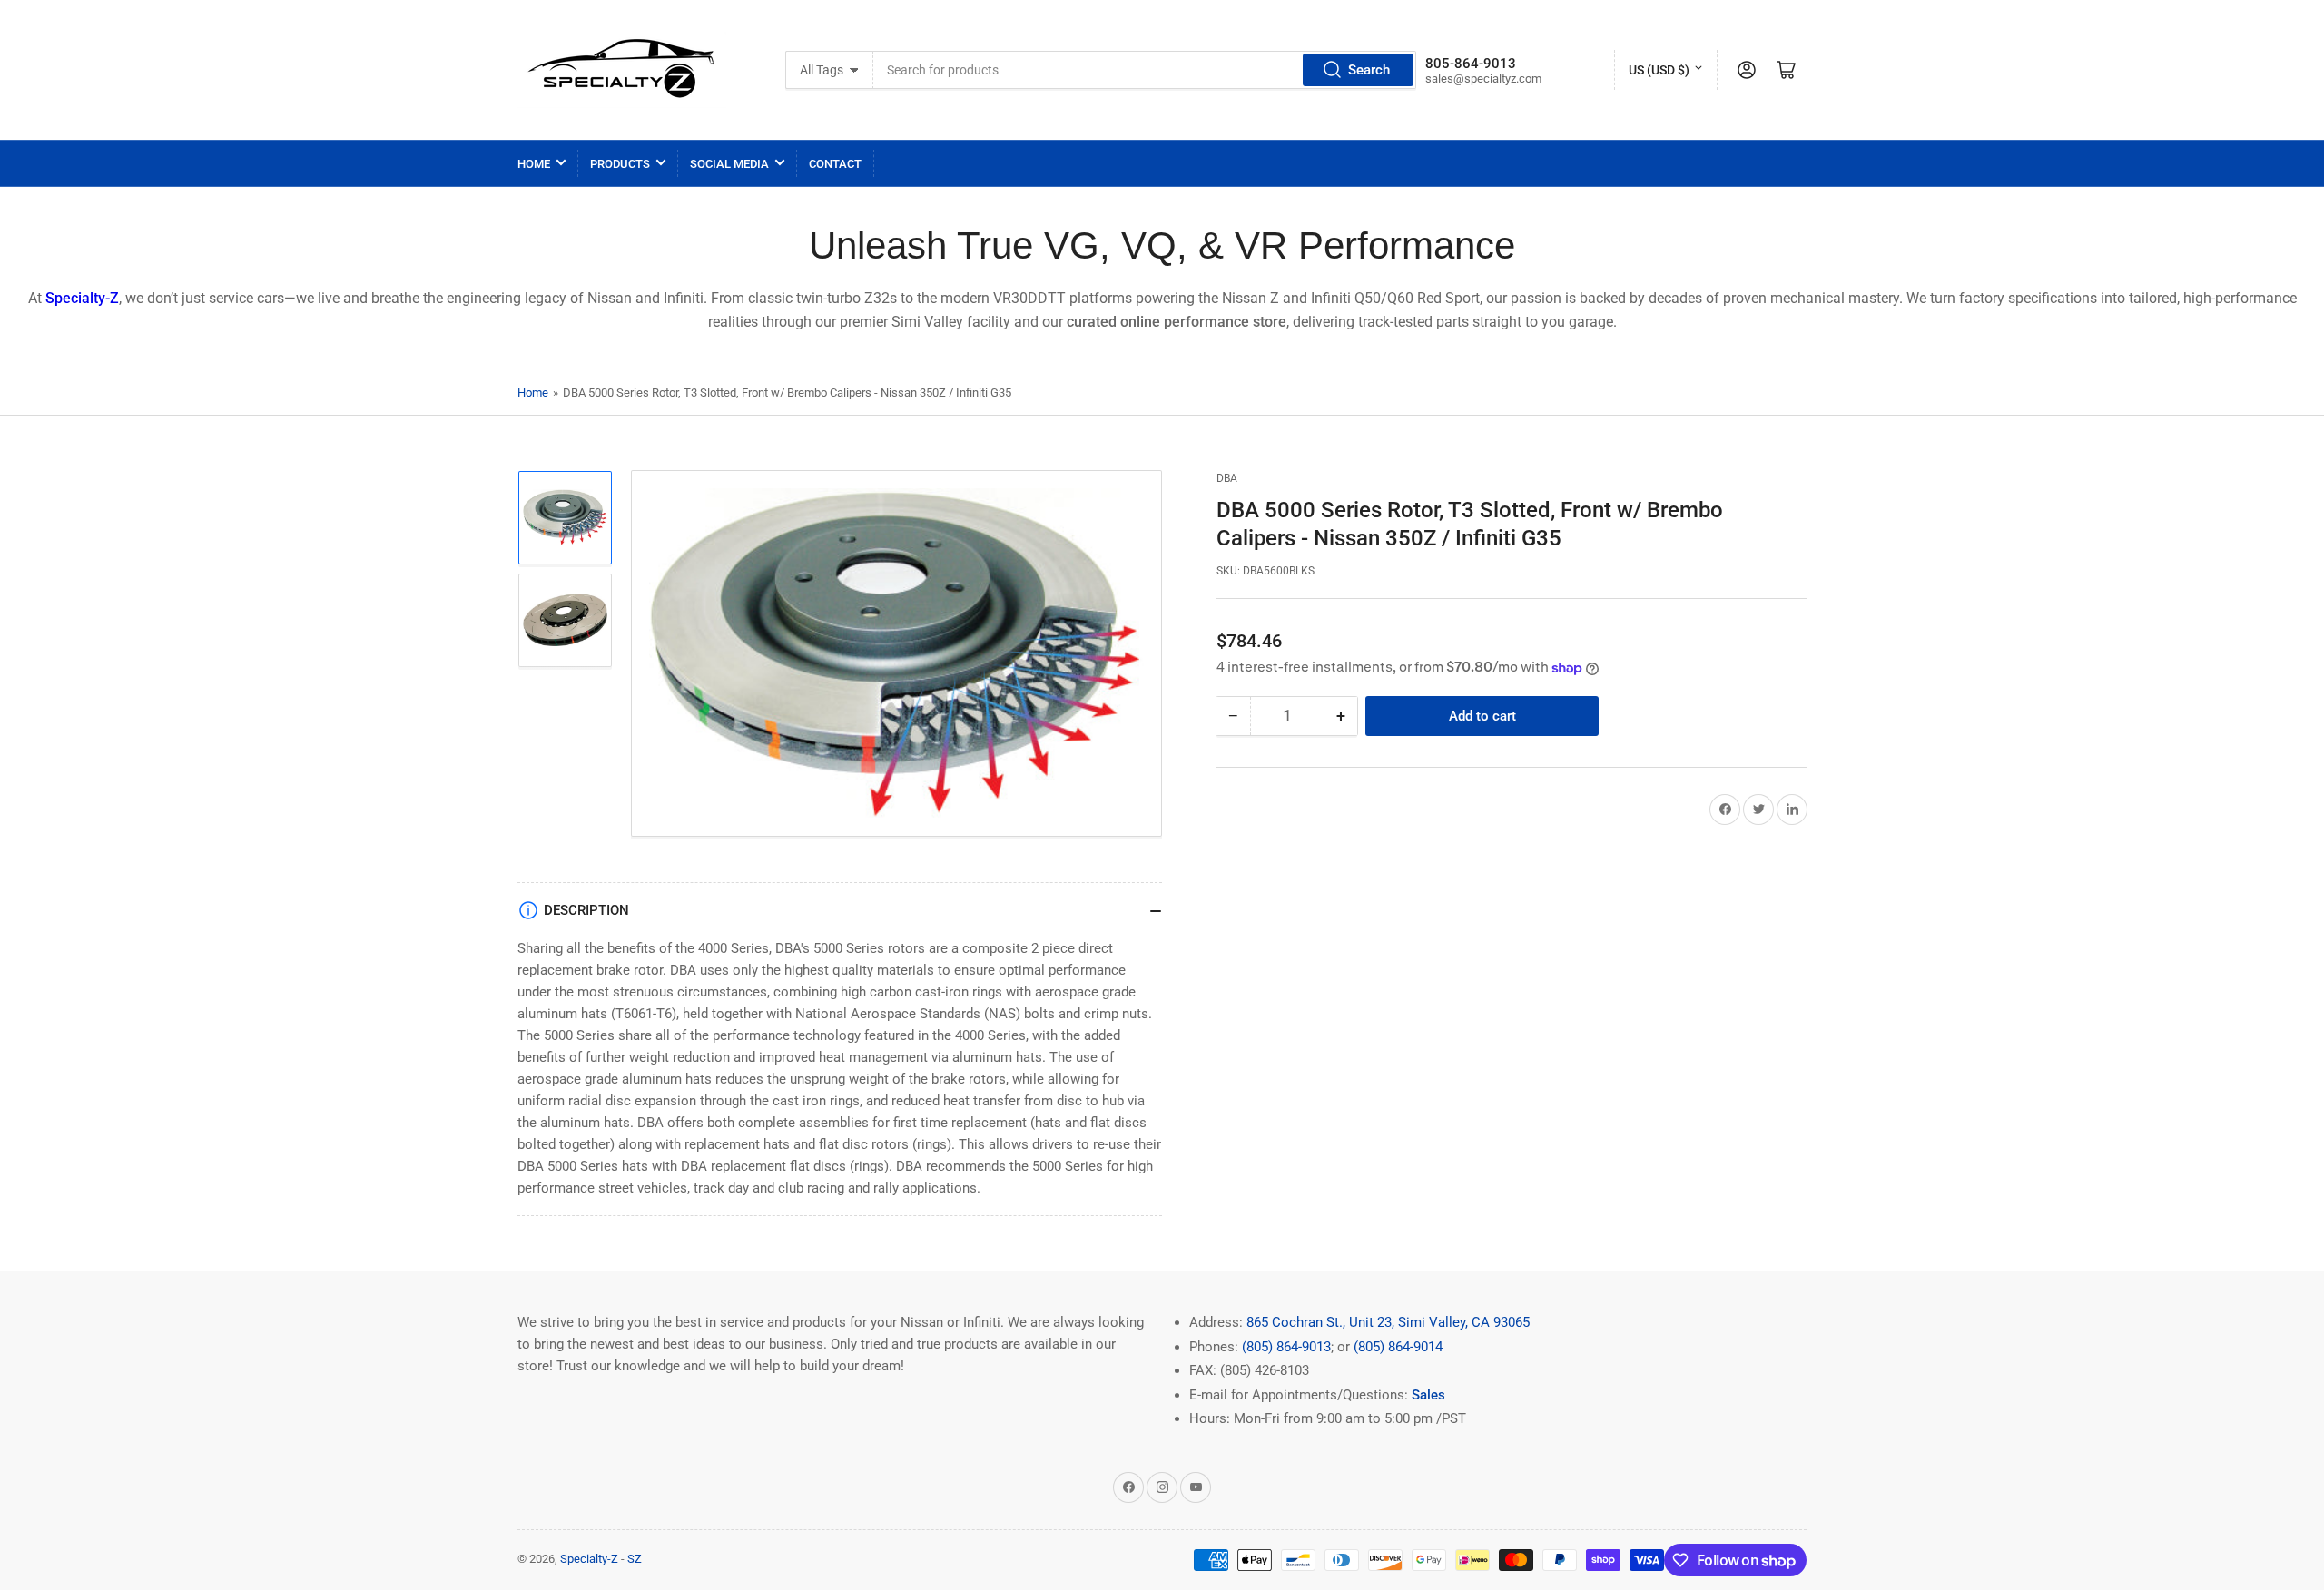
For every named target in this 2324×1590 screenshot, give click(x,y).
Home (534, 164)
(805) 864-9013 (1286, 1347)
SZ (635, 1559)
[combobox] (1145, 70)
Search (1369, 70)
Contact (835, 164)
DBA (1227, 478)
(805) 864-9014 (1398, 1347)
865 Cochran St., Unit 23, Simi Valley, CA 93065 (1388, 1322)
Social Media (729, 164)
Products (620, 164)
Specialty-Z (589, 1559)
